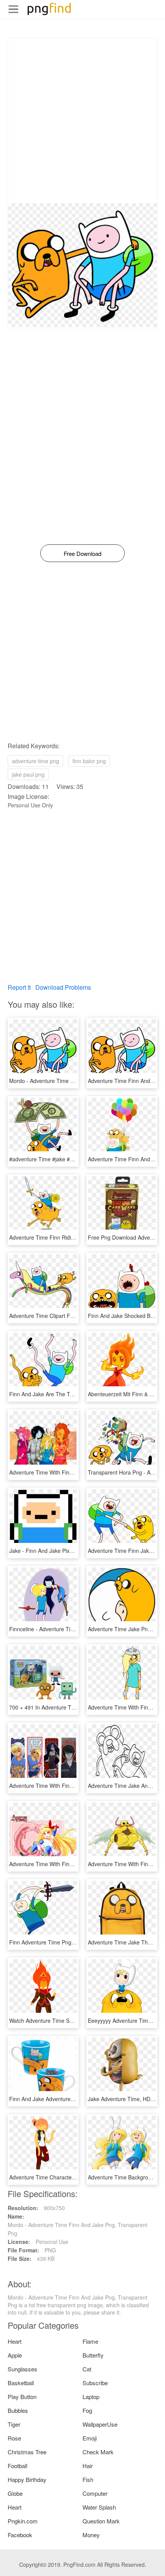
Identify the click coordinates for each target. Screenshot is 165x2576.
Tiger (14, 2424)
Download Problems (63, 987)
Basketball (21, 2383)
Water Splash (99, 2507)
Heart (15, 2341)
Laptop (91, 2397)
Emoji (90, 2438)
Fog (87, 2410)
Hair (88, 2466)
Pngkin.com (23, 2521)
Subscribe (95, 2383)
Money (91, 2535)
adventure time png (35, 761)
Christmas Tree (27, 2452)
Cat (87, 2369)
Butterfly (93, 2355)
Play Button (22, 2397)
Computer (95, 2493)
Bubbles (18, 2410)
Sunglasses (22, 2369)
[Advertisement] (82, 121)
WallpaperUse (100, 2424)
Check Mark (98, 2452)
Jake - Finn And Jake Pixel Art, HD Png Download (69, 1551)
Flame (90, 2341)
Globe (15, 2493)
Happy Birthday (27, 2479)
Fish (88, 2479)
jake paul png (28, 774)
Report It (19, 987)
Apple (15, 2355)
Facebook (20, 2535)
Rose (14, 2438)
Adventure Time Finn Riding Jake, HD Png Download (73, 1237)
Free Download (82, 553)
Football (17, 2466)
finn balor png (89, 761)
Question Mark (101, 2521)
